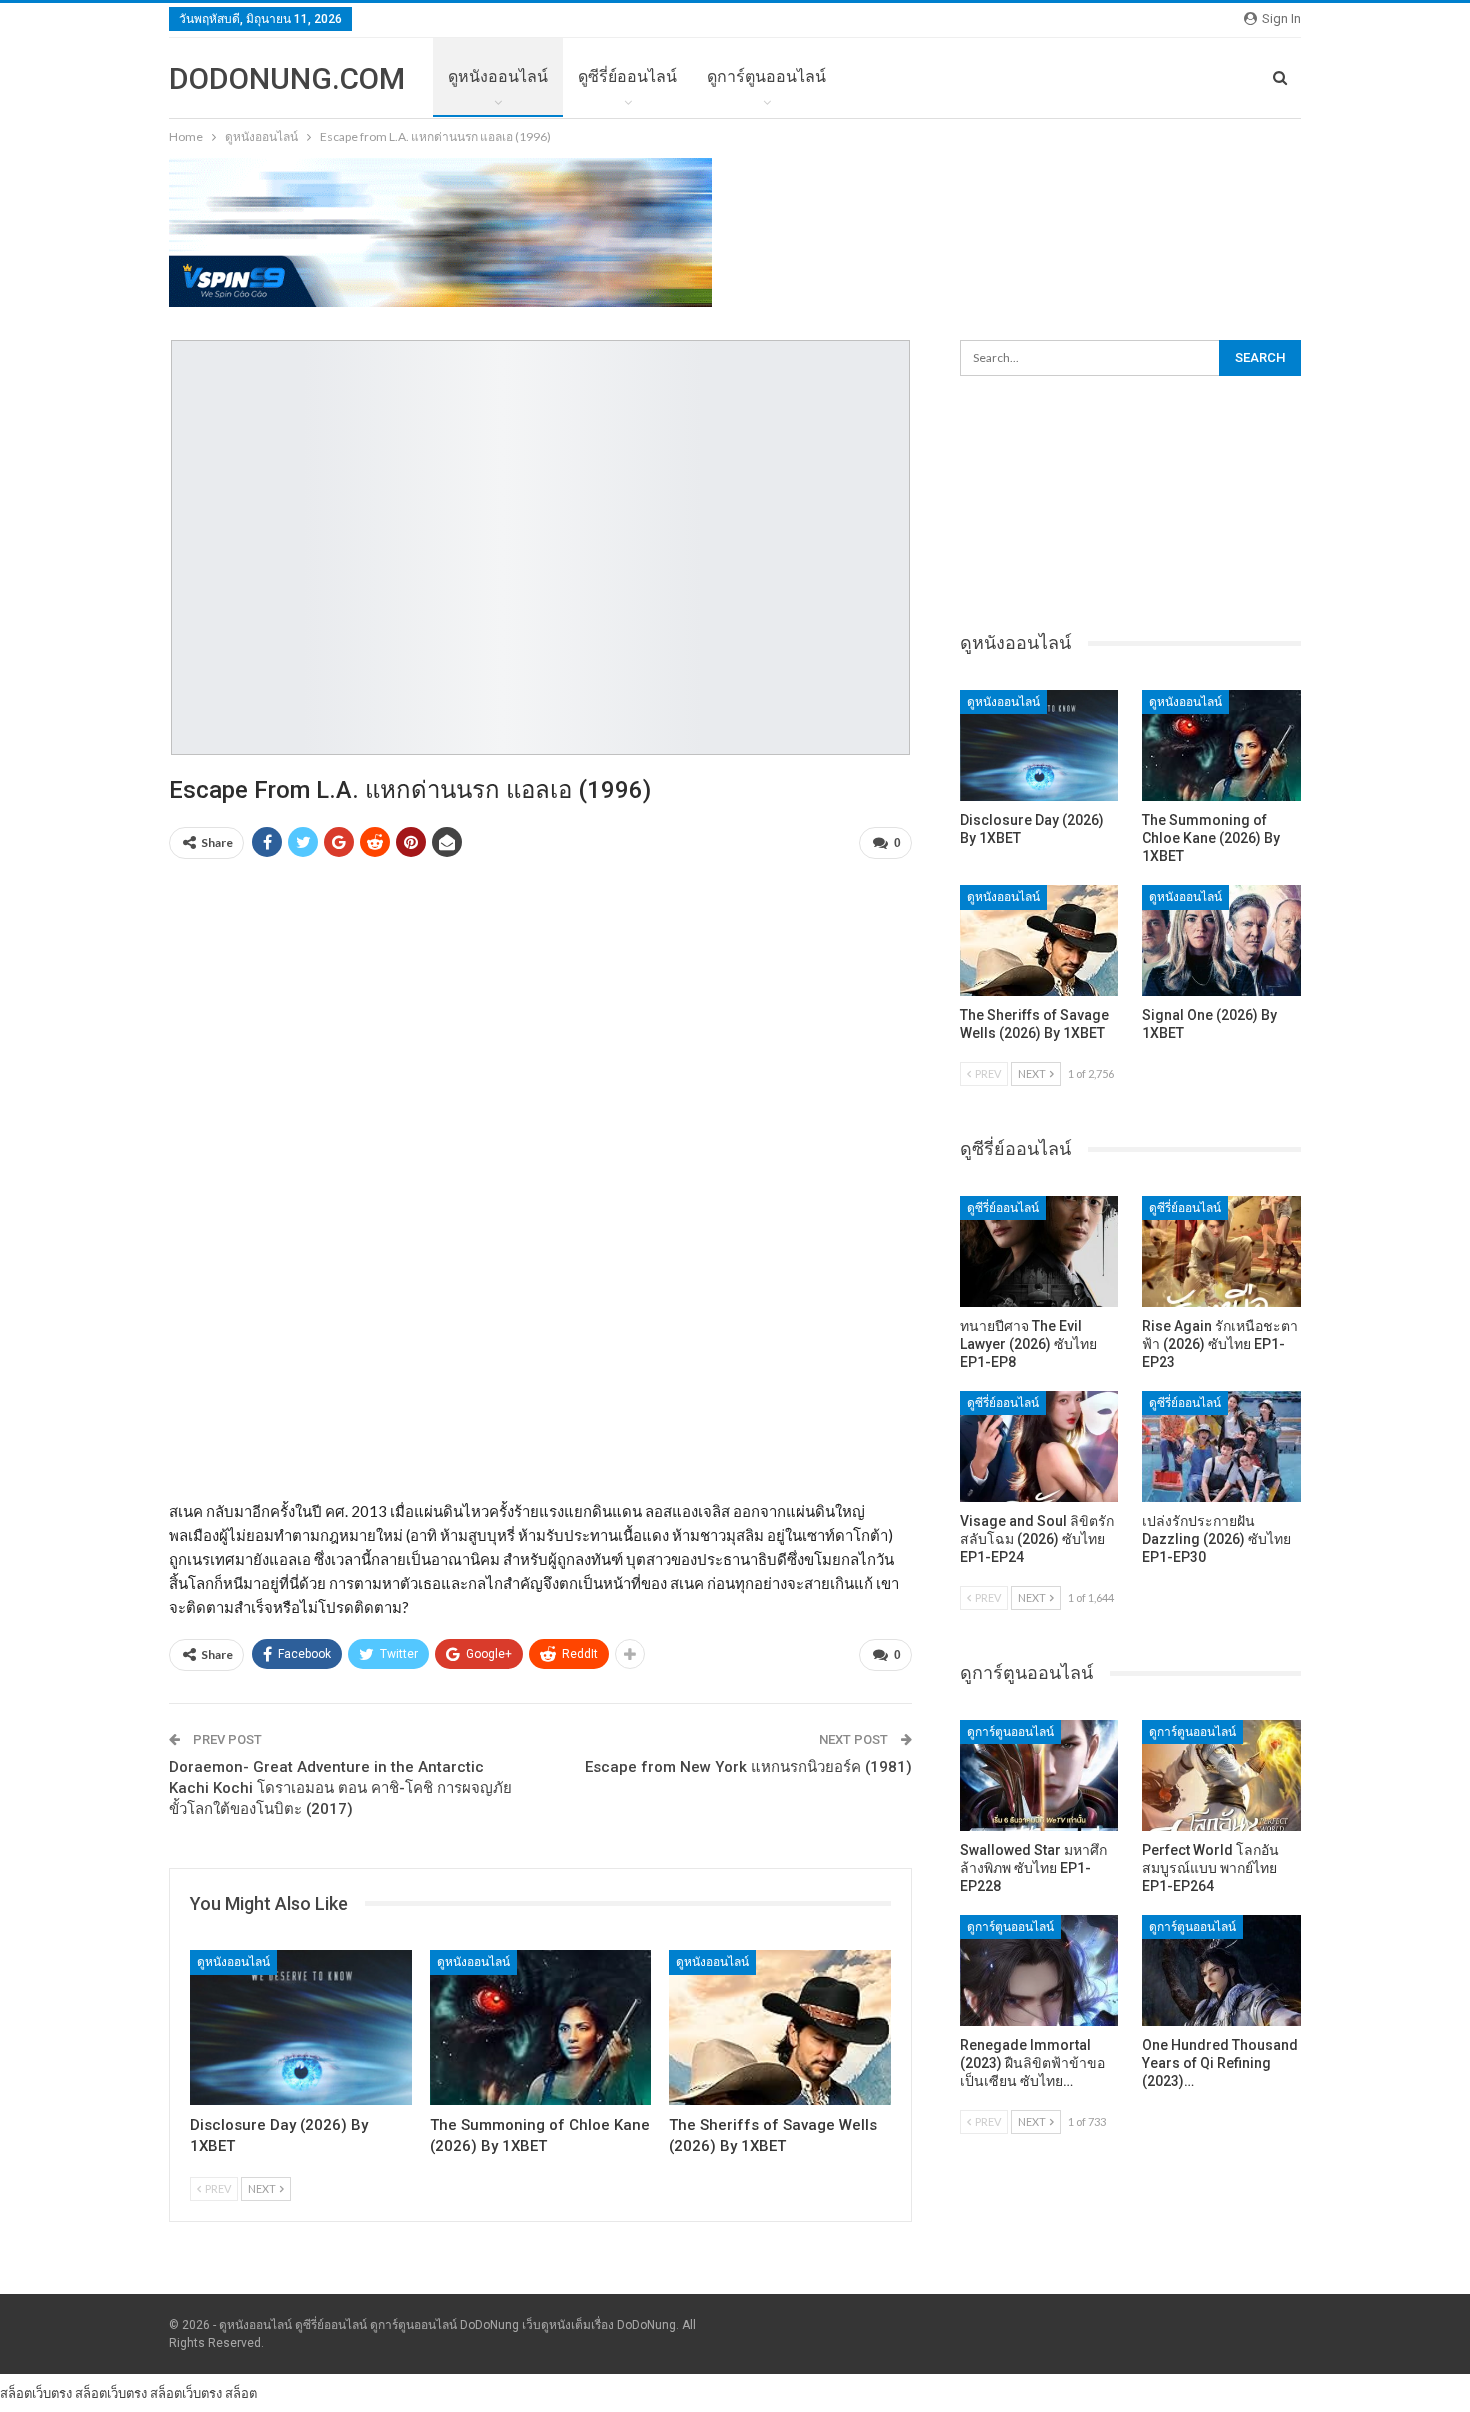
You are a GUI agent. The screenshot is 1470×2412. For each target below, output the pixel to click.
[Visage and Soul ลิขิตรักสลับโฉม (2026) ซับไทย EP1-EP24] (1039, 1446)
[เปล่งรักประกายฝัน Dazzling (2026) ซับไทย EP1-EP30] (1221, 1446)
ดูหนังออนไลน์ (498, 76)
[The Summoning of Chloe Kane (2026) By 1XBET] (541, 2027)
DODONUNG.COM (287, 78)
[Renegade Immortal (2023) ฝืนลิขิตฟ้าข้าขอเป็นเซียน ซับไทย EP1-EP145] (1039, 1970)
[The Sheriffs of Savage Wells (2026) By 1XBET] (780, 2027)
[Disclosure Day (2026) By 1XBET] (301, 2027)
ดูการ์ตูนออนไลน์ (766, 76)
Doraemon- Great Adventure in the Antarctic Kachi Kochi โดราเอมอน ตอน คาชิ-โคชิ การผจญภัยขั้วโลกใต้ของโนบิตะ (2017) (340, 1788)
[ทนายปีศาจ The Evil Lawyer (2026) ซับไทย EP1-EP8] (1039, 1251)
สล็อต (241, 2393)
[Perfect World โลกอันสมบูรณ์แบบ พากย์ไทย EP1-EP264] (1221, 1775)
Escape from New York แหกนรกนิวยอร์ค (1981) (748, 1767)
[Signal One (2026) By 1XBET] (1221, 940)
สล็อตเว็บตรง (36, 2393)
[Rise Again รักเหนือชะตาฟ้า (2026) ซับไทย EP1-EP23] (1221, 1251)
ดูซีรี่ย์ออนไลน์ (627, 76)
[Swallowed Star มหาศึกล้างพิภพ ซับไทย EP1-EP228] (1039, 1775)
